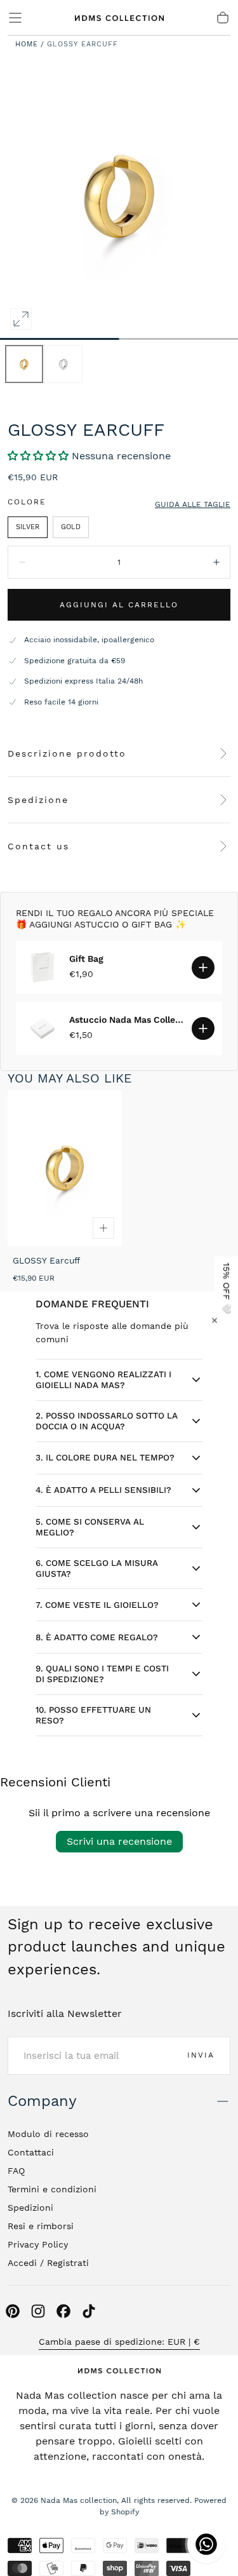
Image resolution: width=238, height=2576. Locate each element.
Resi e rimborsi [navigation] (41, 2226)
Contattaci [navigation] (31, 2152)
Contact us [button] (38, 846)
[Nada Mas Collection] (119, 2370)
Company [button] (42, 2101)
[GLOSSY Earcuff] (65, 1168)
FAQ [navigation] (16, 2171)
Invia (201, 2055)
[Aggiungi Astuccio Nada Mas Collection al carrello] (203, 1028)
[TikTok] (89, 2311)
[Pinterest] (13, 2311)
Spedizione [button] (38, 800)
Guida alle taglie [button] (193, 504)
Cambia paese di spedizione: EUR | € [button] (119, 2342)
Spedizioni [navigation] (30, 2208)
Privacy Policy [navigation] (38, 2244)
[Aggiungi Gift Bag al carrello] (203, 968)
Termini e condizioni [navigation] (52, 2189)
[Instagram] (38, 2311)
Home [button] (27, 44)
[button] (15, 18)
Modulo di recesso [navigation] (48, 2134)
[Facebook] (63, 2311)
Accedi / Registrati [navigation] (48, 2263)
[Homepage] (119, 18)
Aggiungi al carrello (119, 605)
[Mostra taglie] (103, 1228)
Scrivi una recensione (119, 1841)
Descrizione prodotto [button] (67, 753)
